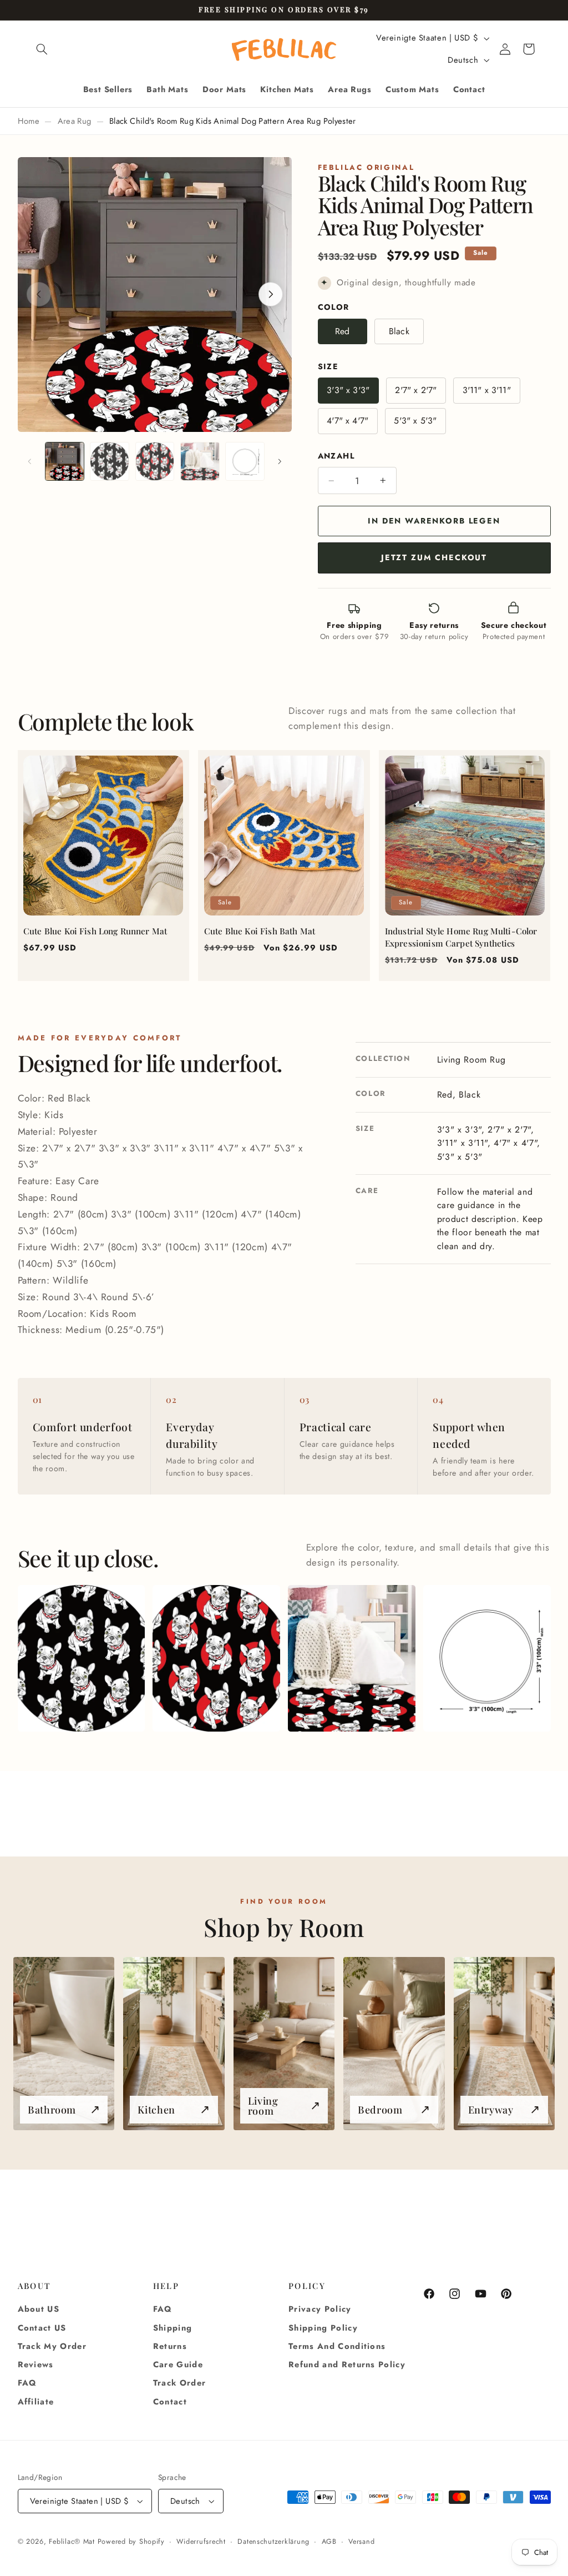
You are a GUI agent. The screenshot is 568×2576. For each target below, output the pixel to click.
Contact (170, 2402)
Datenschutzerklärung (273, 2542)
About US (39, 2309)
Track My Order (52, 2346)
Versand (361, 2542)
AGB (329, 2542)
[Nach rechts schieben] (280, 461)
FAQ (27, 2383)
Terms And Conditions (337, 2346)
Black (399, 331)
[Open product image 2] (216, 1658)
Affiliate (36, 2402)
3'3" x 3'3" (348, 390)
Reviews (36, 2364)
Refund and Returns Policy (347, 2364)
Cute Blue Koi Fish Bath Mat (260, 931)
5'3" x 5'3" (415, 421)
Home (29, 121)
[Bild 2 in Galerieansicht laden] (110, 462)
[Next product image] (271, 294)
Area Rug (75, 121)
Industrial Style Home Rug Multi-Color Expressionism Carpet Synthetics (461, 937)
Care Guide (178, 2364)
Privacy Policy (320, 2309)
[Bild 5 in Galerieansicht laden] (245, 462)
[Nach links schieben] (30, 461)
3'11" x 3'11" (487, 390)
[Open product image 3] (351, 1658)
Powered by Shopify (131, 2542)
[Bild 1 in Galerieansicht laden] (65, 462)
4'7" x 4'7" (348, 421)
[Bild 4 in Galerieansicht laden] (200, 462)
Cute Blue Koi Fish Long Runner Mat (95, 931)
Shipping (173, 2328)
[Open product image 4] (487, 1658)
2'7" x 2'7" (416, 390)
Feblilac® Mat (72, 2542)
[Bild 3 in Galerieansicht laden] (155, 462)
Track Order (180, 2383)
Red (342, 331)
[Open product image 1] (81, 1658)
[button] (42, 49)
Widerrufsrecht (201, 2542)
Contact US (42, 2328)
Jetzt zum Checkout (434, 557)
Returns (170, 2346)
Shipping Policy (323, 2328)
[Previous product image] (39, 294)
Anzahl (336, 456)
